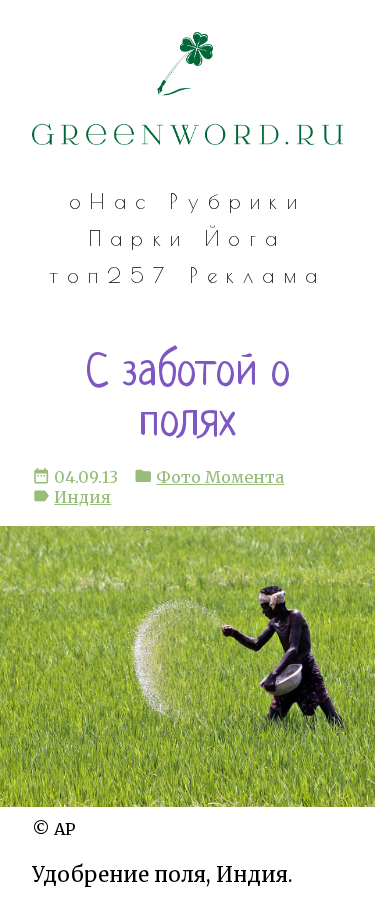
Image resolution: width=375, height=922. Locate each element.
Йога (245, 238)
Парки (139, 238)
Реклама (258, 275)
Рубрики (238, 201)
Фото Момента (220, 477)
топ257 (111, 275)
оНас (111, 201)
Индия (82, 497)
